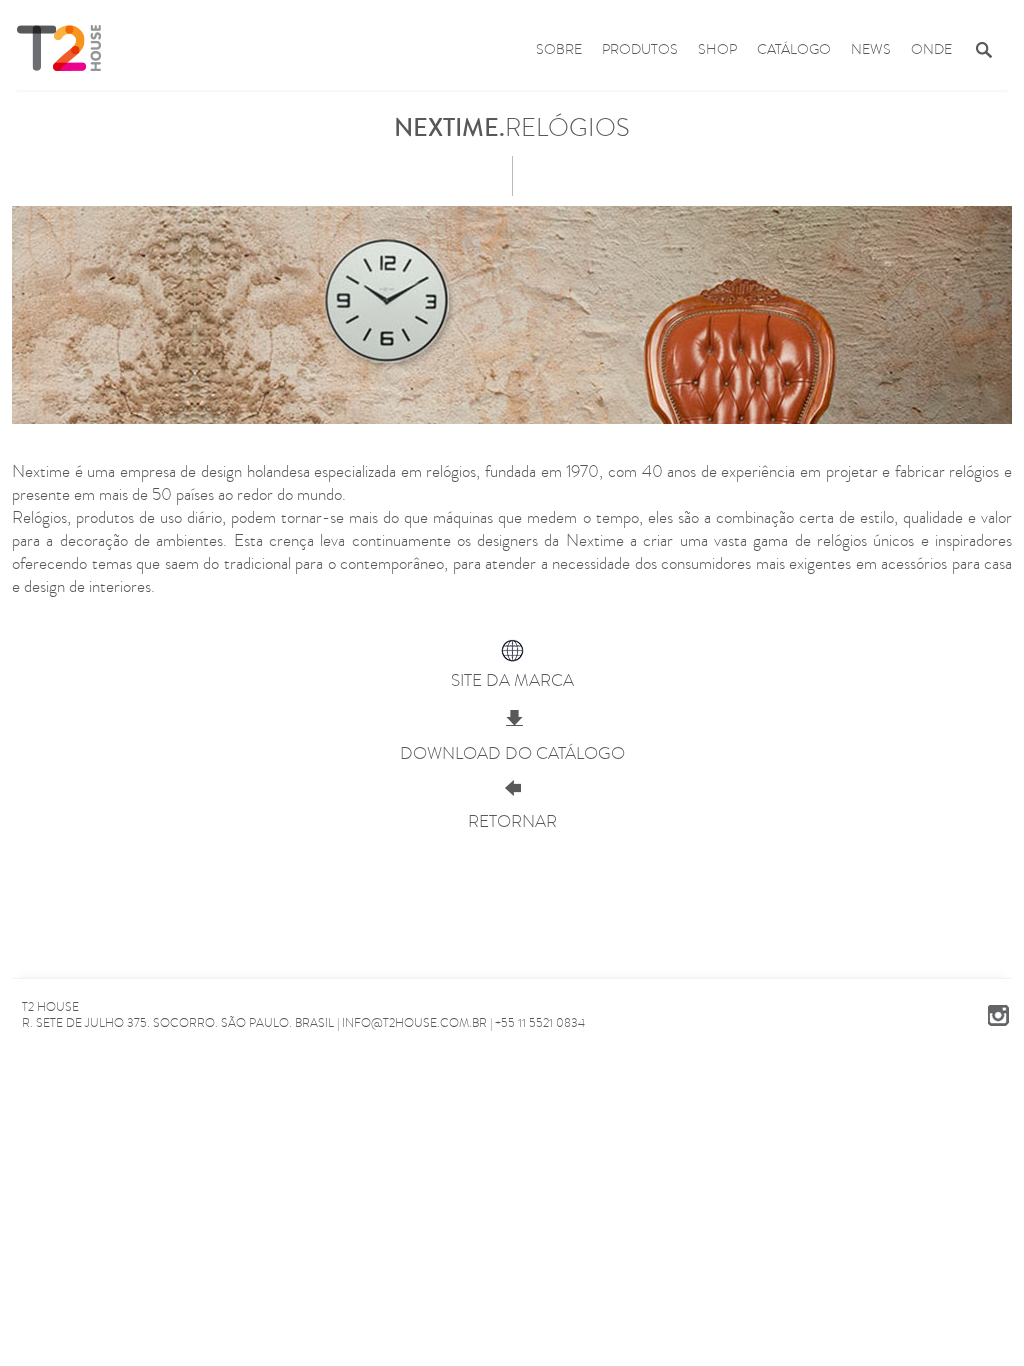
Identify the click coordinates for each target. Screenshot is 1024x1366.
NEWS (871, 49)
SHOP (717, 49)
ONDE (931, 49)
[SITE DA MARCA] (512, 653)
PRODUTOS (640, 49)
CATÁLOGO (794, 49)
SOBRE (559, 49)
